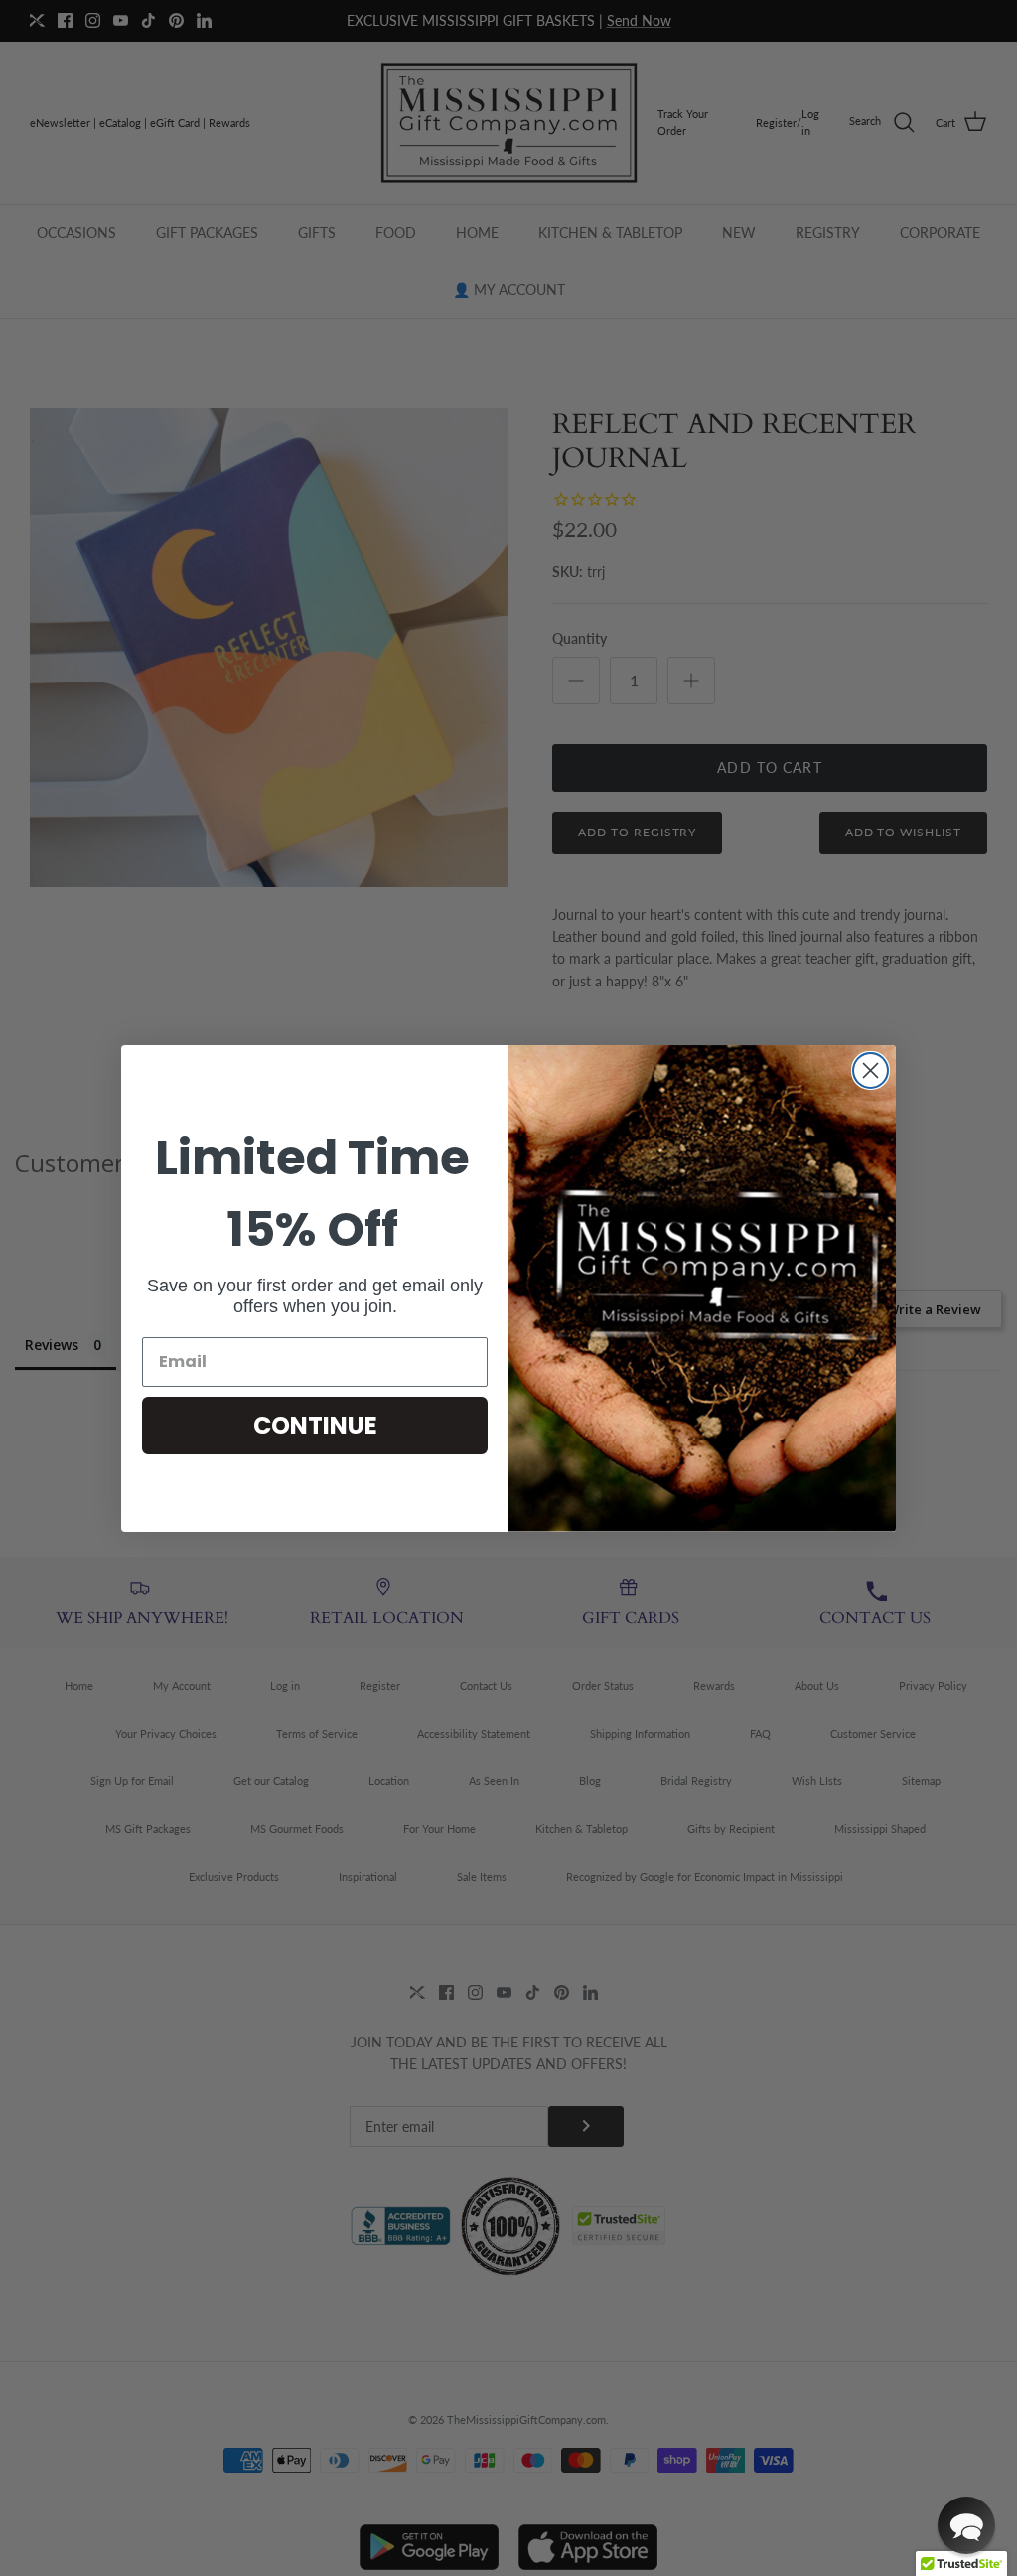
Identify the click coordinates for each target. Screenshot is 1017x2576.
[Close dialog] (871, 1070)
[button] (966, 2525)
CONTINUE (315, 1425)
